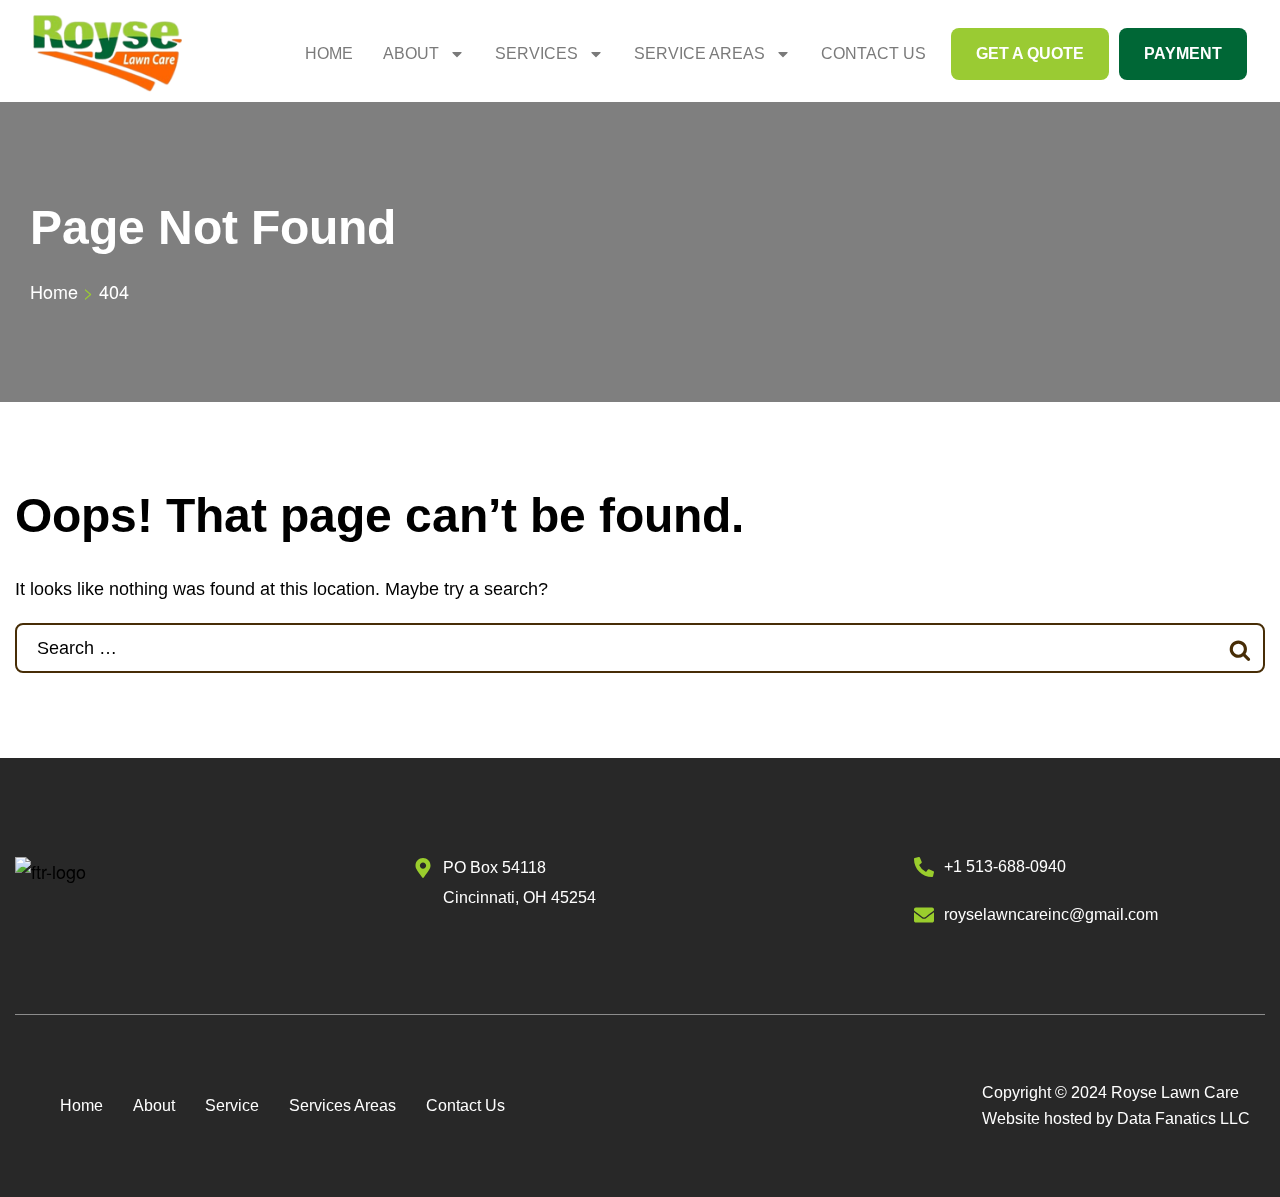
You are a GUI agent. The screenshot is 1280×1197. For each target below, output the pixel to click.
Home (329, 53)
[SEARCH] (1240, 648)
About (411, 53)
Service (232, 1105)
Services (536, 53)
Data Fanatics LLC (1183, 1118)
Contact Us (873, 53)
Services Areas (342, 1105)
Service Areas (699, 53)
